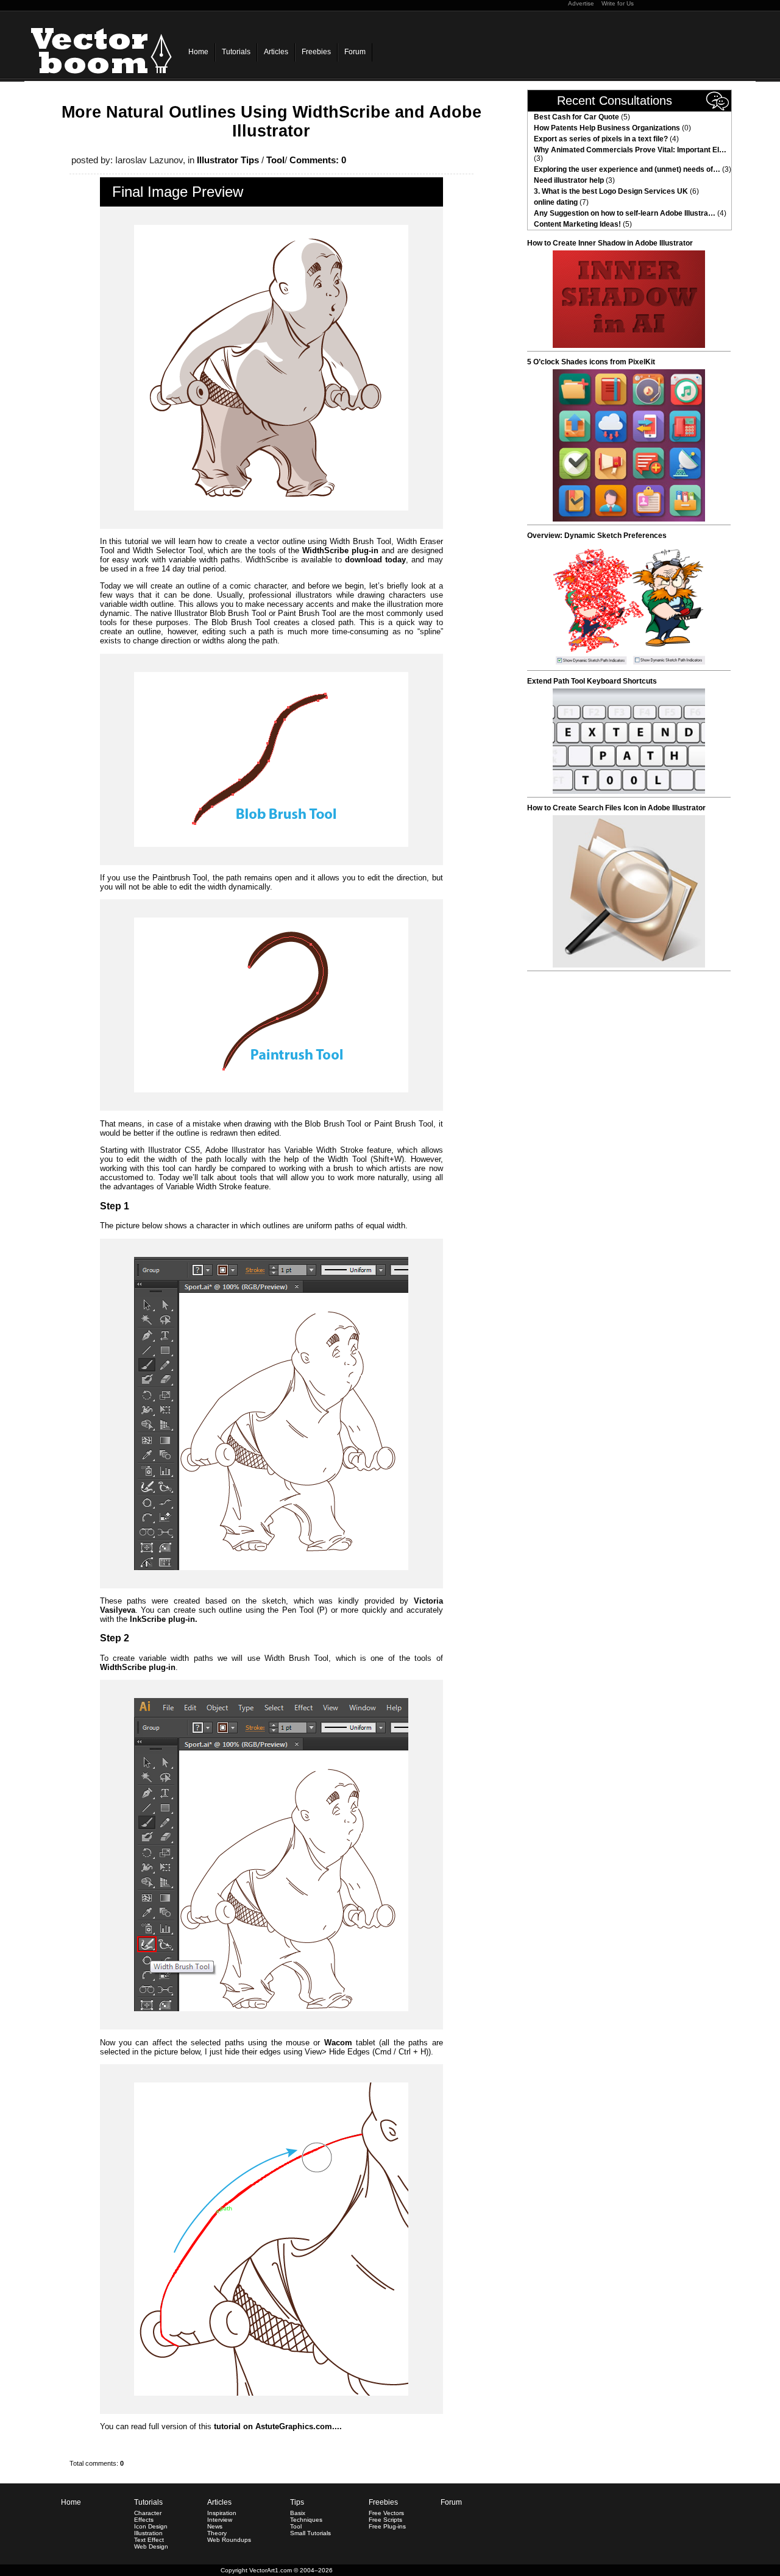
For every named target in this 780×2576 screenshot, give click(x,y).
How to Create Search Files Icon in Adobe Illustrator (616, 808)
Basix (298, 2513)
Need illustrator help (569, 180)
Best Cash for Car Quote (576, 117)
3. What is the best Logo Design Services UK (611, 191)
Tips (297, 2502)
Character (148, 2513)
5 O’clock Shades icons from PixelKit (591, 362)
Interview (220, 2520)
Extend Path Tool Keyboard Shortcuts (592, 681)
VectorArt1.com (271, 2570)
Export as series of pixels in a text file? (601, 139)
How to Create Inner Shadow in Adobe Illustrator (610, 243)
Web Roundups (229, 2540)
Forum (355, 52)
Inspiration (222, 2513)
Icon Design (151, 2526)
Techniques (306, 2520)
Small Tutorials (310, 2533)
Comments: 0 (318, 160)
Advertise (581, 3)
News (215, 2526)
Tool (275, 160)
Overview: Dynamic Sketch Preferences (597, 536)
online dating (556, 202)
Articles (276, 52)
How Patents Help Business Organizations (607, 128)
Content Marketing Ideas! (577, 224)
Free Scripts (385, 2520)
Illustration (148, 2533)
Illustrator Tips (228, 160)
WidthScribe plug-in (340, 550)
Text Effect (149, 2540)
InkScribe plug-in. (164, 1619)
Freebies (316, 52)
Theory (217, 2533)
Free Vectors (386, 2513)
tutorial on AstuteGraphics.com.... (278, 2426)
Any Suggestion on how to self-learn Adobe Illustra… (625, 213)
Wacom (338, 2043)
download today (375, 560)
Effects (144, 2520)
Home (198, 52)
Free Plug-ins (387, 2526)
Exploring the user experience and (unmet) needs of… (627, 169)
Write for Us (618, 3)
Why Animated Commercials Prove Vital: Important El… (630, 150)
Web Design (151, 2546)
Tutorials (236, 52)
